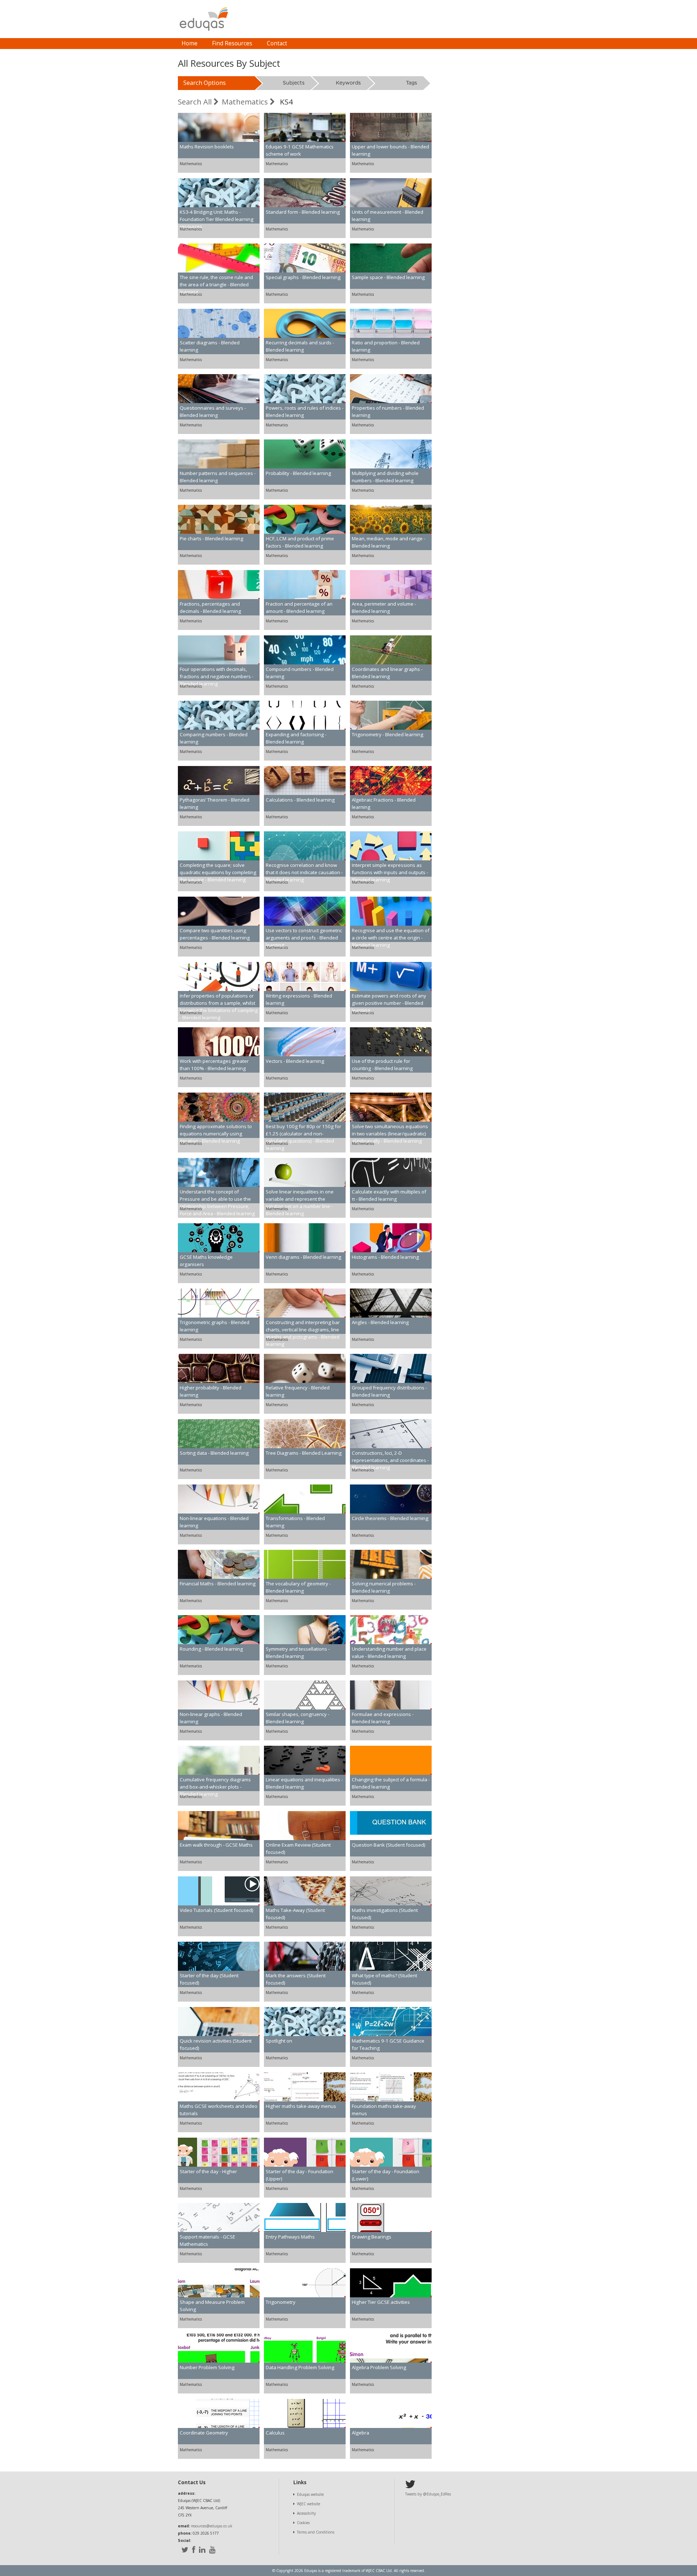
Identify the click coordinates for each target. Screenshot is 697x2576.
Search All (196, 102)
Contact (277, 43)
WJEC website (309, 2504)
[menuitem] (189, 44)
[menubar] (234, 44)
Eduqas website (310, 2494)
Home (189, 43)
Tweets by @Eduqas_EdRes (428, 2494)
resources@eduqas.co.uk (212, 2526)
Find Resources (232, 43)
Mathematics (246, 102)
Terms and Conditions (316, 2532)
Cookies (303, 2523)
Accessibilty (306, 2513)
